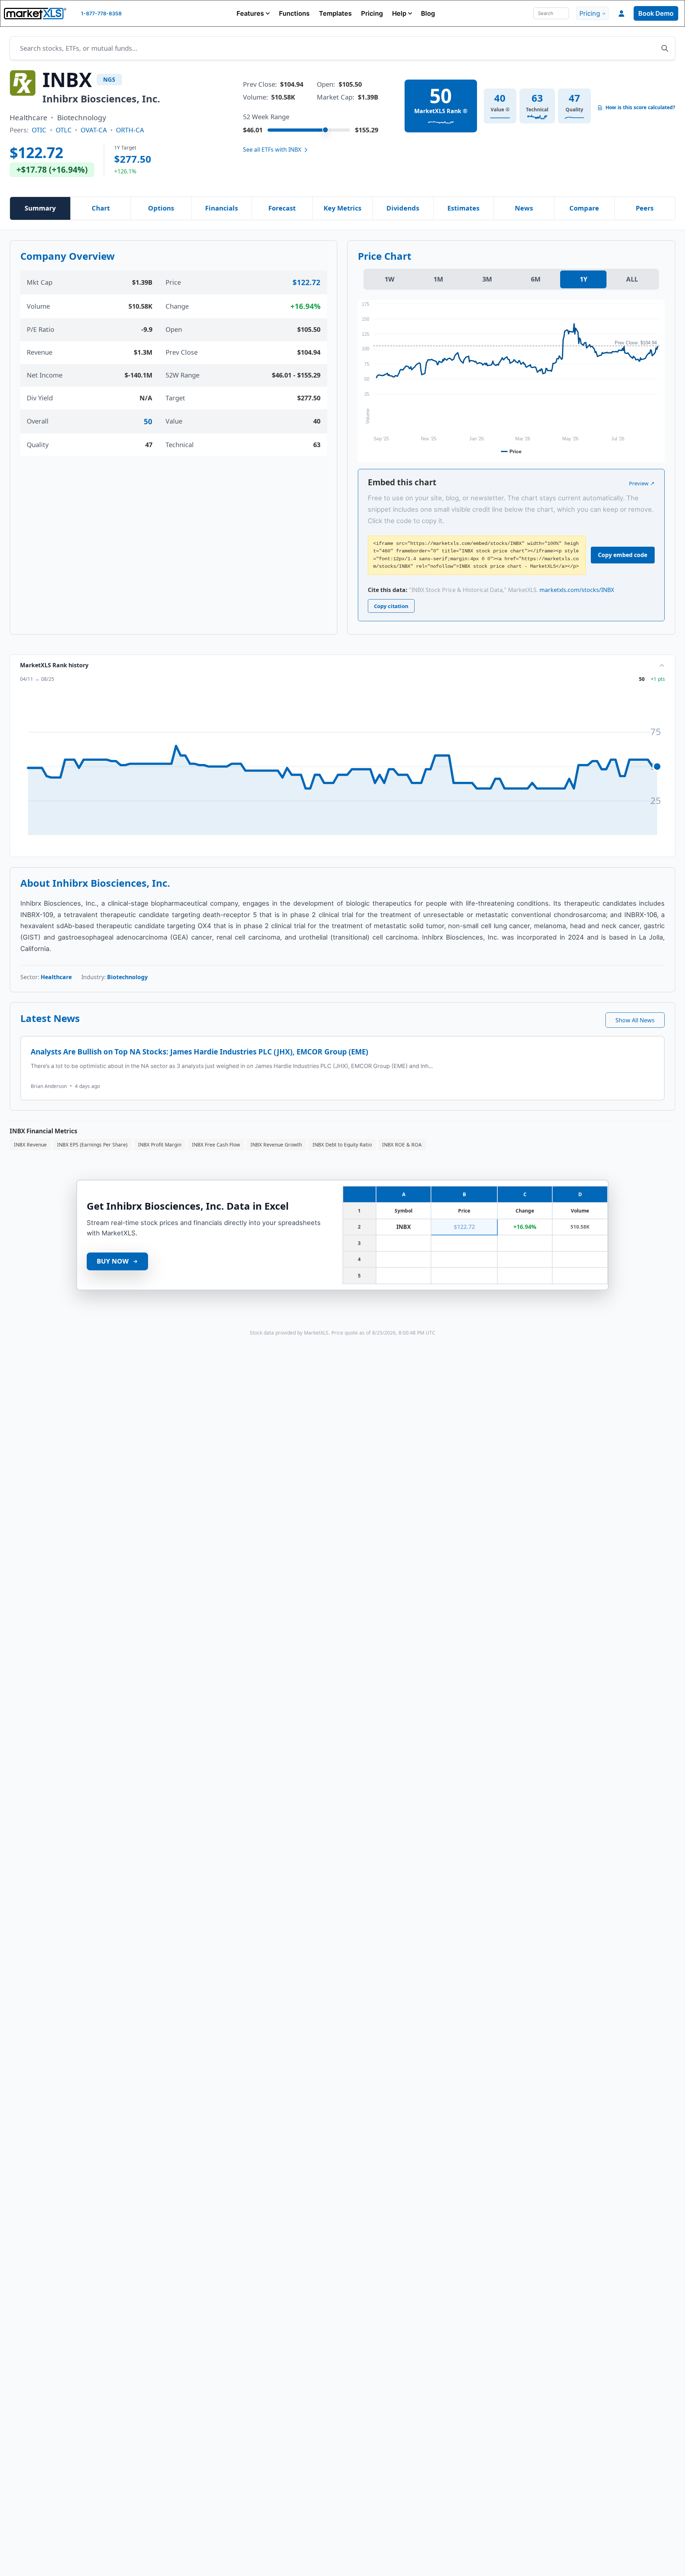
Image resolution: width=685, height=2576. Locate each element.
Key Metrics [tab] (342, 208)
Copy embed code (623, 555)
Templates (335, 13)
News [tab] (524, 208)
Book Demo (656, 13)
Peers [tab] (645, 208)
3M (487, 279)
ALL (632, 279)
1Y (583, 279)
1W (390, 279)
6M (536, 279)
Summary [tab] (40, 208)
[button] (253, 13)
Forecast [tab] (282, 208)
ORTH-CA (130, 130)
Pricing (372, 13)
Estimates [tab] (463, 208)
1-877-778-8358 (101, 13)
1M (438, 279)
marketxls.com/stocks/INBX (577, 590)
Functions (294, 13)
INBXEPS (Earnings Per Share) (92, 1145)
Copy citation (391, 606)
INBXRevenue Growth (276, 1145)
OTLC (64, 130)
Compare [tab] (584, 208)
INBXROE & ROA (402, 1145)
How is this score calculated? (640, 107)
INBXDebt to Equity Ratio (342, 1145)
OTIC (39, 130)
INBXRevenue (30, 1145)
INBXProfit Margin (160, 1145)
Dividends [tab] (403, 208)
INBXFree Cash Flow (216, 1145)
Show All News (635, 1020)
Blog (428, 13)
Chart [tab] (101, 208)
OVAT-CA (94, 130)
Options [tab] (161, 208)
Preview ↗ (642, 483)
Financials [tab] (222, 208)
